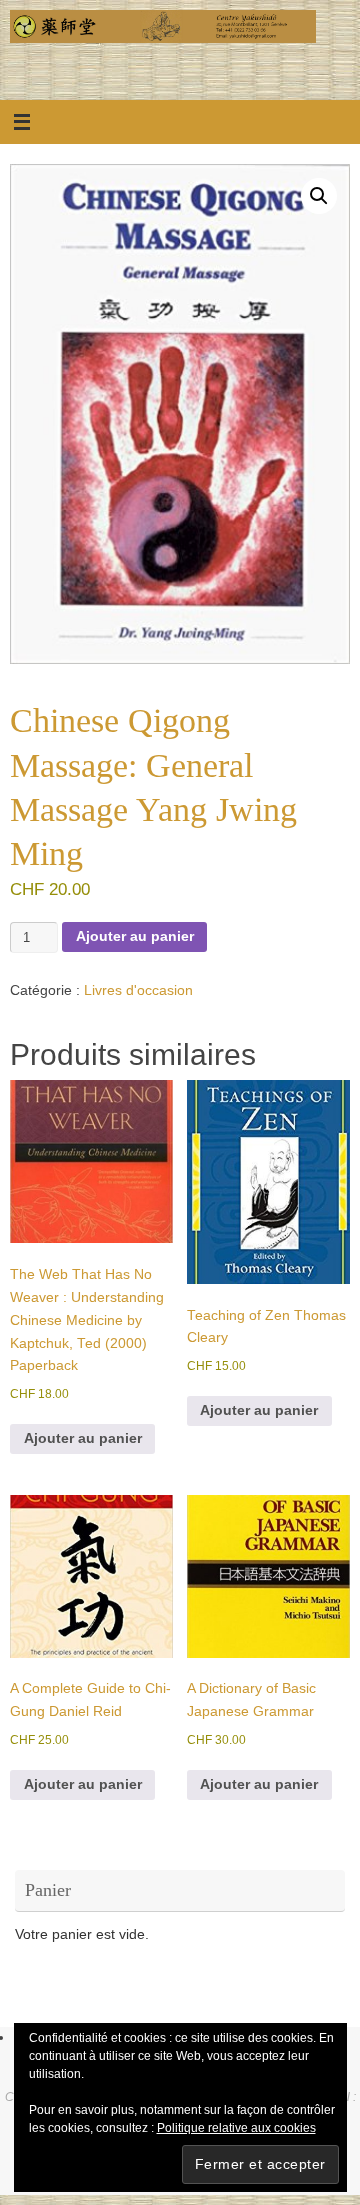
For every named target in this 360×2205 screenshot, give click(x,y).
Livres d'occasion (138, 990)
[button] (319, 196)
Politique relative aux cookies (236, 2128)
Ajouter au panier (135, 936)
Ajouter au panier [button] (83, 1438)
